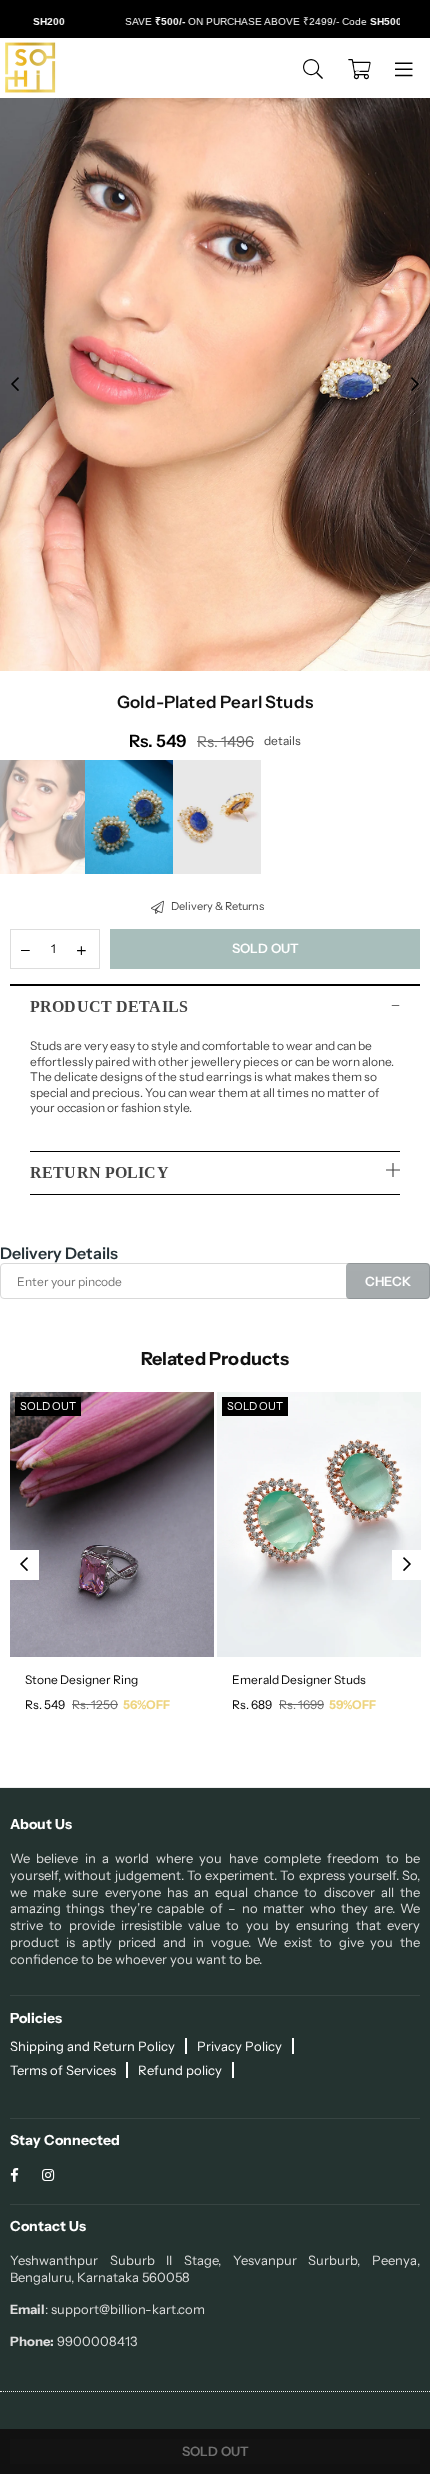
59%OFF (352, 1704)
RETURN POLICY (99, 1172)
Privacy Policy (239, 2046)
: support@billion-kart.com (125, 2309)
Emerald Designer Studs (299, 1679)
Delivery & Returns (216, 906)
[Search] (313, 68)
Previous (15, 385)
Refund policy (180, 2070)
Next (415, 385)
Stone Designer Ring (81, 1679)
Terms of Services (63, 2070)
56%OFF (146, 1704)
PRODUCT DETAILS (109, 1006)
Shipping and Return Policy (92, 2046)
